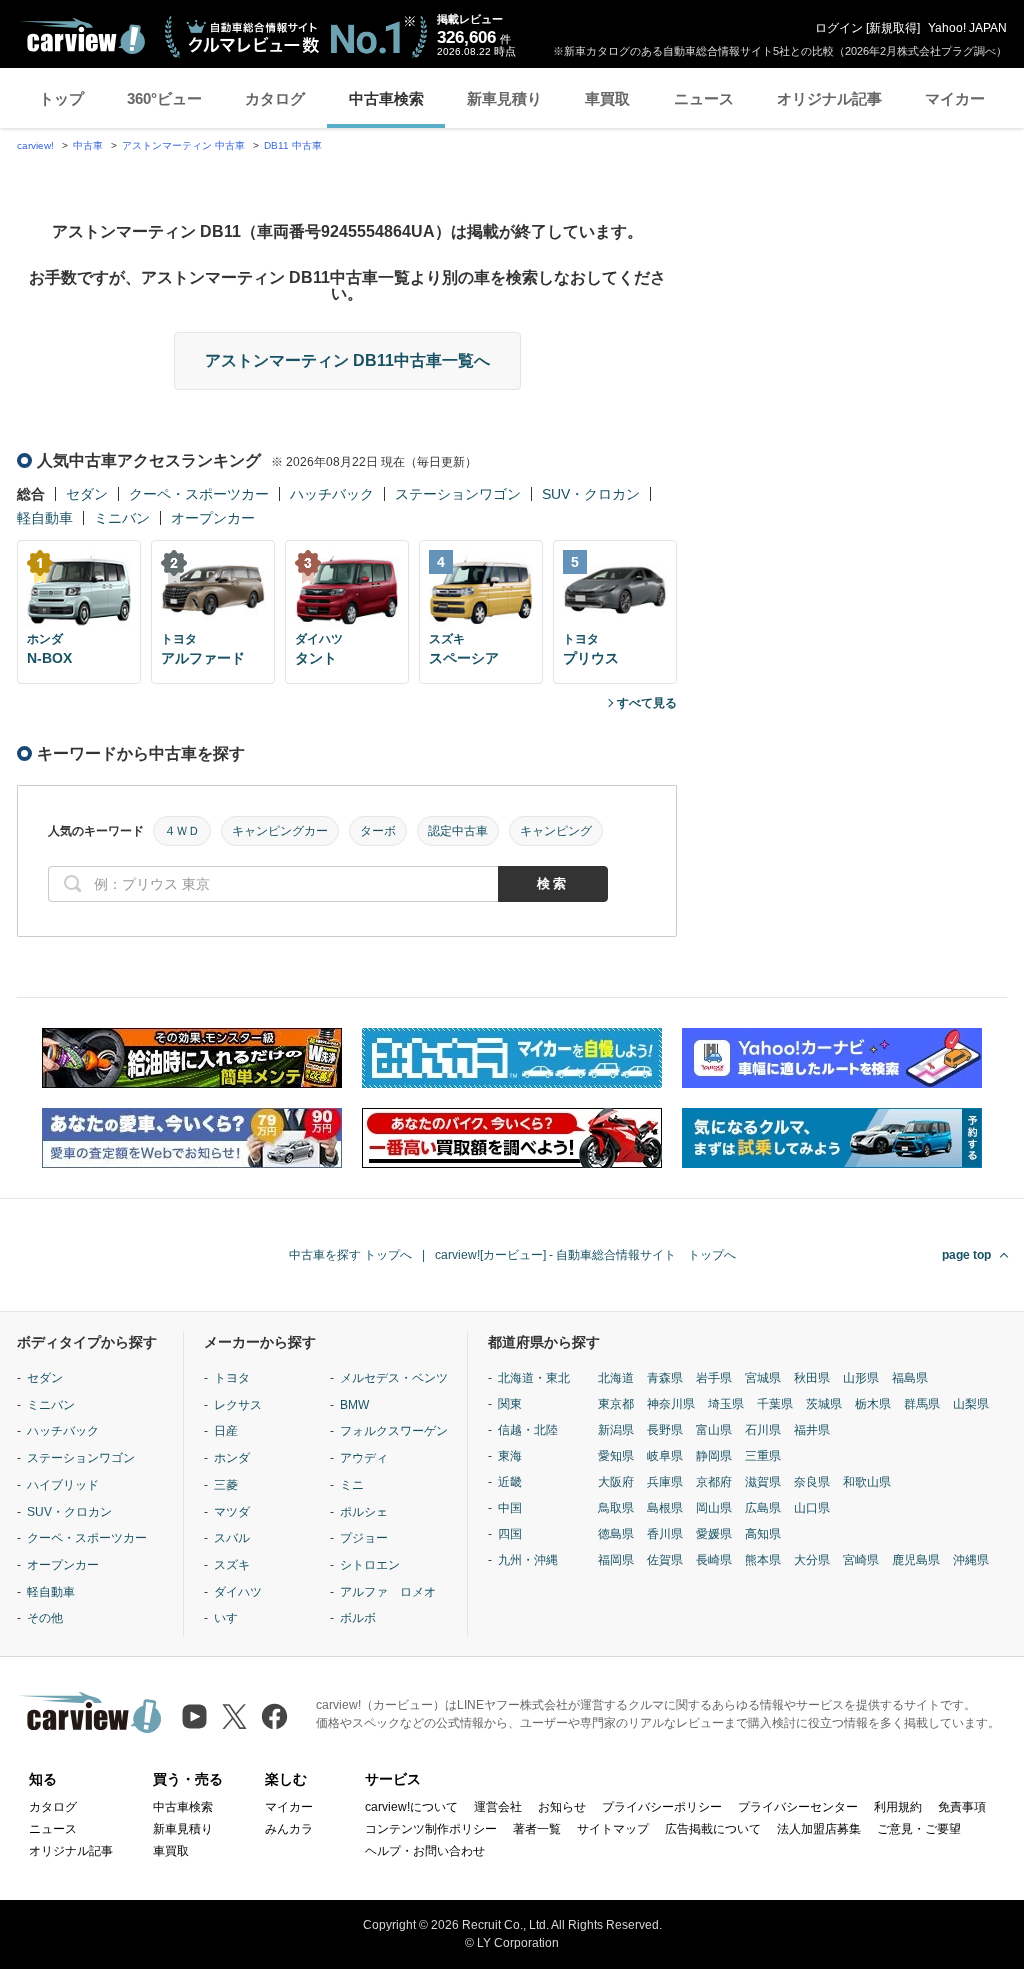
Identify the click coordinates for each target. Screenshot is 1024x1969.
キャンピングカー (280, 831)
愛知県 (616, 1456)
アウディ (364, 1458)
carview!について (411, 1807)
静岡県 (714, 1456)
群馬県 (922, 1404)
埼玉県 (726, 1404)
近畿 (510, 1482)
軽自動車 (45, 518)
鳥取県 (616, 1508)
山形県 (861, 1378)
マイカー (955, 98)
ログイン (839, 28)
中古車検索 (386, 98)
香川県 (665, 1534)
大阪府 (616, 1482)
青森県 (665, 1378)
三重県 (763, 1456)
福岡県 (616, 1560)
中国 (510, 1508)
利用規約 (898, 1807)
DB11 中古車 (293, 145)
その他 (45, 1618)
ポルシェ (364, 1512)
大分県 (812, 1560)
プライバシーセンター (798, 1807)
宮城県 (763, 1378)
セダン (87, 494)
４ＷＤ (182, 831)
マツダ (232, 1512)
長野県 (665, 1430)
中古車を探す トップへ (350, 1255)
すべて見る (647, 703)
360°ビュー (164, 98)
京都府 (714, 1482)
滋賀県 (763, 1482)
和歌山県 (867, 1482)
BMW (354, 1405)
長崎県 (714, 1560)
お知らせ (562, 1807)
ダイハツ (238, 1592)
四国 (510, 1534)
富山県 (714, 1430)
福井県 (812, 1430)
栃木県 (873, 1404)
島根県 (665, 1508)
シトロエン (370, 1565)
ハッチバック (332, 494)
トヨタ (232, 1378)
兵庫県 (665, 1482)
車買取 (607, 98)
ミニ (352, 1485)
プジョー (364, 1538)
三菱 (226, 1485)
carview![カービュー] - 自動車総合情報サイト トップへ (585, 1255)
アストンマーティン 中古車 (183, 145)
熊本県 (763, 1560)
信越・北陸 (528, 1430)
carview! (35, 145)
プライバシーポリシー (662, 1807)
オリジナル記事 (829, 98)
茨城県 (824, 1404)
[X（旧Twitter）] (234, 1716)
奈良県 (812, 1482)
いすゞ (232, 1618)
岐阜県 (665, 1456)
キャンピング (556, 831)
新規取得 (893, 28)
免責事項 (962, 1807)
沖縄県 (971, 1560)
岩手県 (714, 1378)
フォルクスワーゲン (394, 1431)
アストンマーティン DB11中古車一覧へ (347, 360)
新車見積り (504, 98)
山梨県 (971, 1404)
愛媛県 (714, 1534)
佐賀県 (665, 1560)
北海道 (616, 1378)
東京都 (616, 1404)
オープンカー (213, 518)
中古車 (88, 145)
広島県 (763, 1508)
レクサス (238, 1405)
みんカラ (289, 1829)
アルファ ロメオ (388, 1592)
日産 (226, 1431)
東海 (510, 1456)
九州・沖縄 (528, 1560)
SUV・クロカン (591, 494)
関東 (510, 1404)
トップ (61, 98)
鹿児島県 (916, 1560)
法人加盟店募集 (819, 1829)
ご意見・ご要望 (919, 1829)
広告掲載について (713, 1829)
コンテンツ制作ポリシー (431, 1829)
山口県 (812, 1508)
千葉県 (775, 1404)
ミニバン (122, 518)
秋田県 (812, 1378)
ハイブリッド (63, 1485)
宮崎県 (861, 1560)
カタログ (275, 98)
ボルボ (358, 1618)
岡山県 (714, 1508)
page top (966, 1255)
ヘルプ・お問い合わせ (425, 1851)
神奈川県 (671, 1404)
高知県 (763, 1534)
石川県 (763, 1430)
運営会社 (498, 1807)
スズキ (232, 1565)
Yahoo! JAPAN (967, 28)
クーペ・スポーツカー (199, 494)
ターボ (378, 831)
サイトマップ (613, 1829)
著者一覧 (537, 1829)
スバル (232, 1538)
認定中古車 (458, 831)
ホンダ (232, 1458)
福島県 (910, 1378)
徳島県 (616, 1534)
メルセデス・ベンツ (394, 1378)
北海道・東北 (534, 1378)
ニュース (704, 98)
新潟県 (616, 1430)
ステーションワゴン (458, 494)
